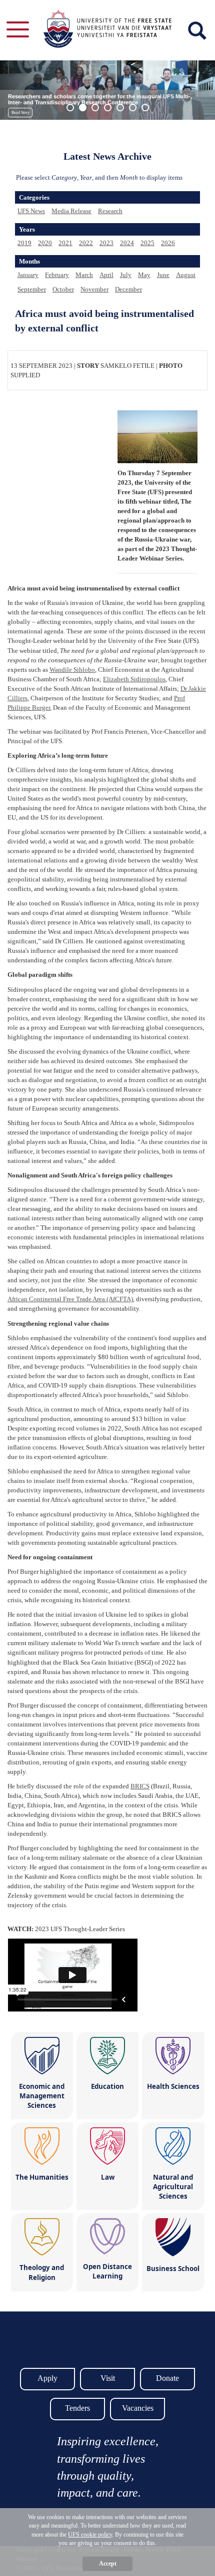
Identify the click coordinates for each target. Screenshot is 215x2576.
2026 (168, 243)
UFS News (31, 211)
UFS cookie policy (90, 2535)
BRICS (140, 1786)
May (144, 275)
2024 (127, 243)
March (84, 275)
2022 (86, 243)
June (163, 275)
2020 (45, 243)
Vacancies (138, 2408)
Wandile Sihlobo (72, 670)
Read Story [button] (20, 113)
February (57, 275)
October (63, 289)
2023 (106, 243)
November (94, 289)
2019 (24, 243)
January (28, 275)
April (106, 275)
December (128, 289)
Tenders (77, 2408)
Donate (167, 2378)
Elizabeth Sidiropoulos (134, 679)
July (126, 275)
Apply (47, 2378)
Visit (108, 2378)
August (186, 275)
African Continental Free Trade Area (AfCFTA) (70, 1299)
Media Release (71, 211)
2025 (147, 243)
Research (110, 211)
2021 (65, 243)
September (32, 289)
